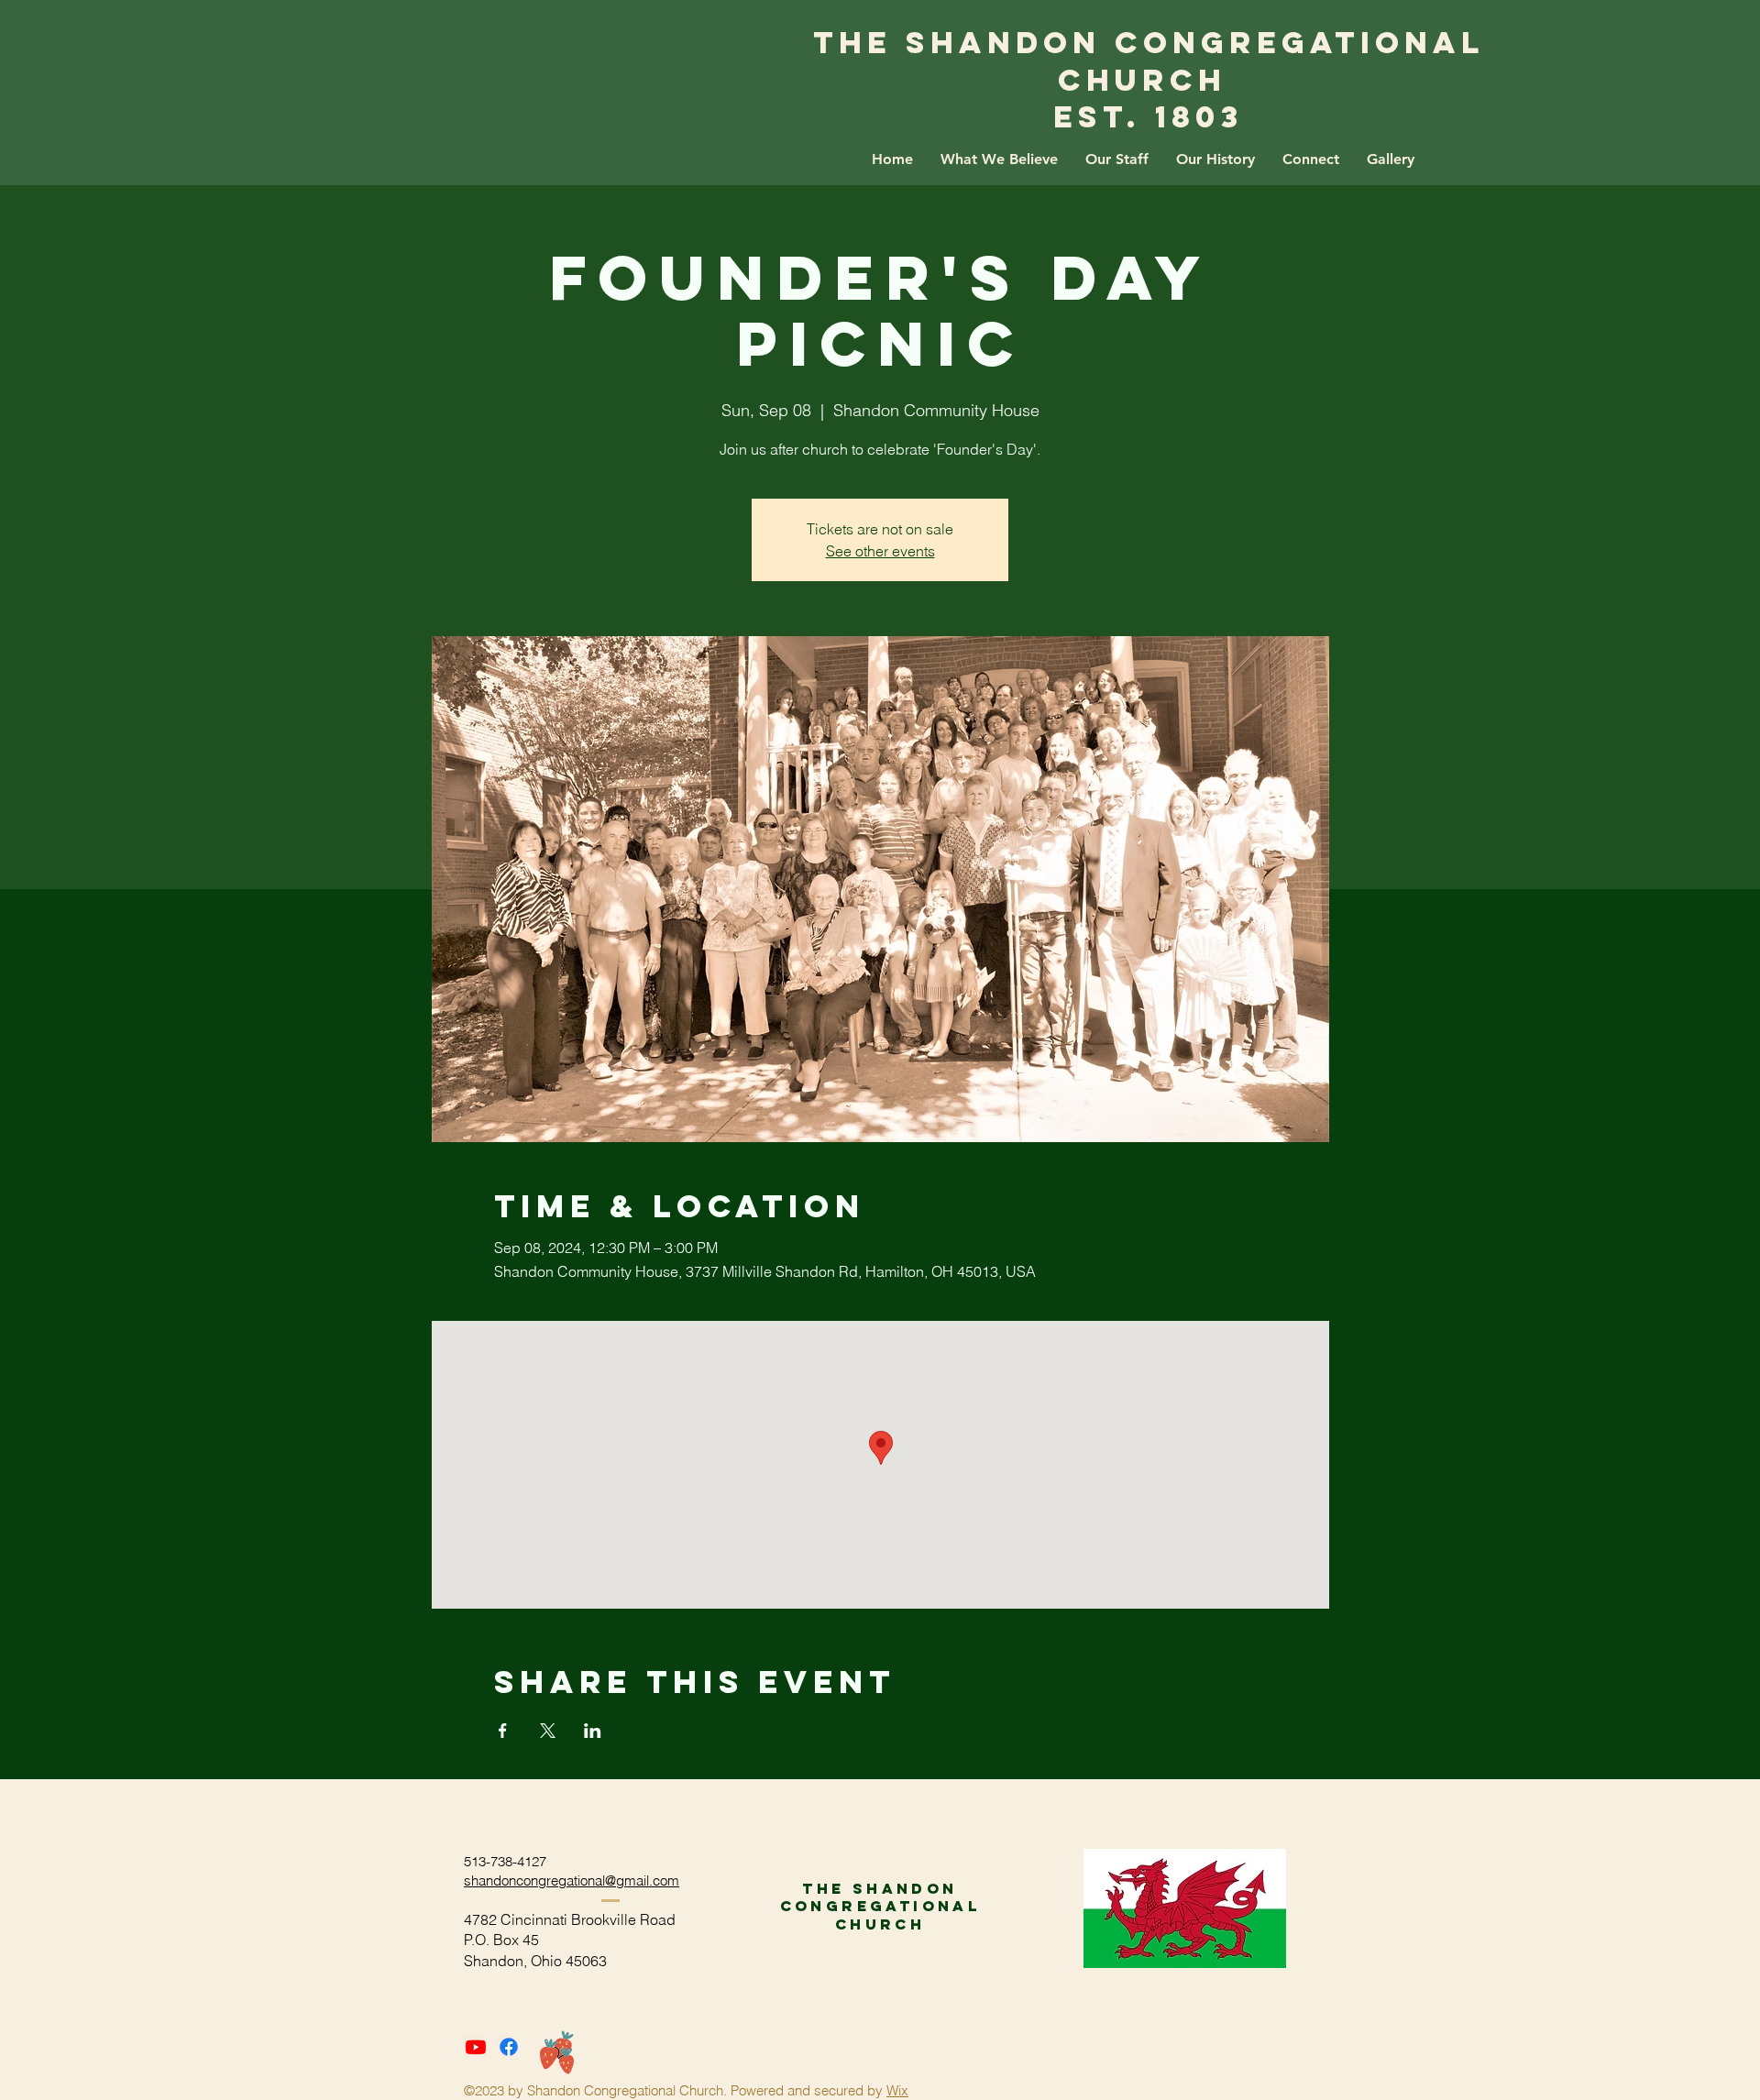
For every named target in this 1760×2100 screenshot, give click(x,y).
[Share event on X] (548, 1731)
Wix (897, 2090)
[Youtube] (476, 2047)
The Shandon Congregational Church (1149, 61)
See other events (880, 551)
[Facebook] (509, 2047)
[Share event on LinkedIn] (593, 1731)
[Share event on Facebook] (503, 1731)
